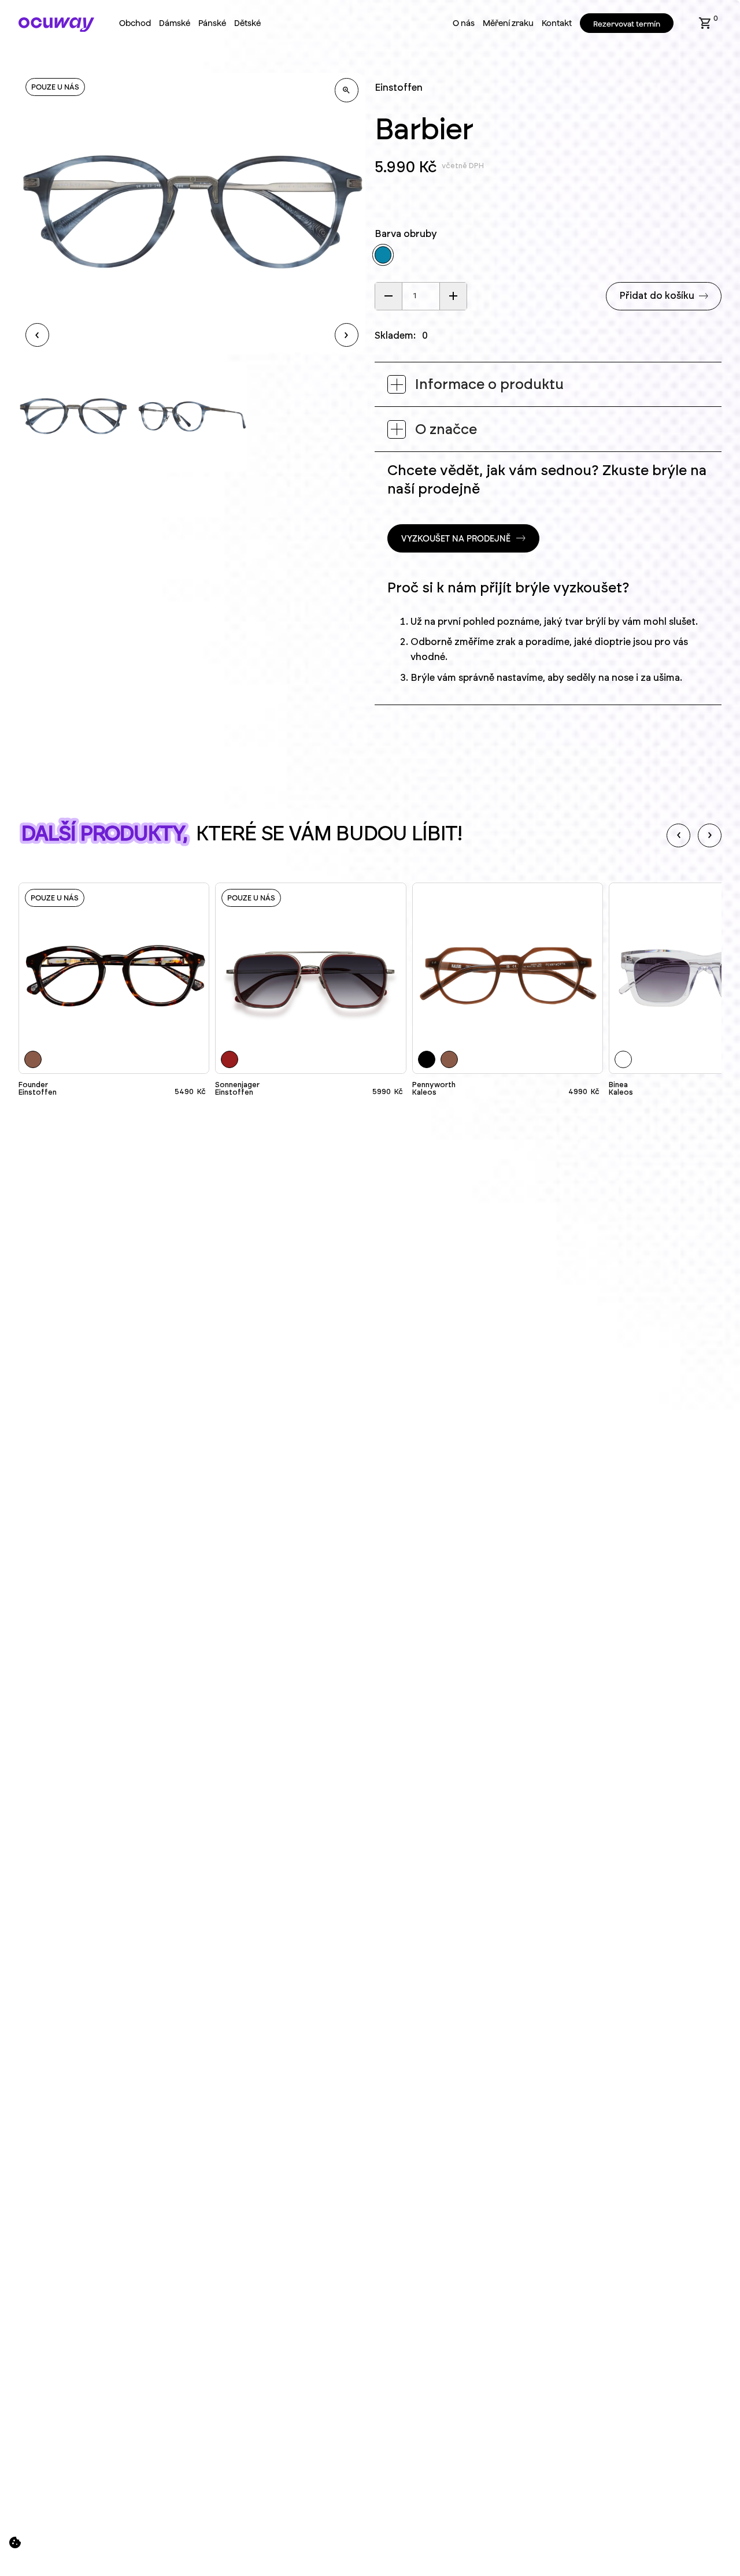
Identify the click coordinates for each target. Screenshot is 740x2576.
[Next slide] (710, 835)
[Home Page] (56, 25)
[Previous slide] (678, 835)
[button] (705, 23)
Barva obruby (406, 234)
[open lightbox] (347, 90)
